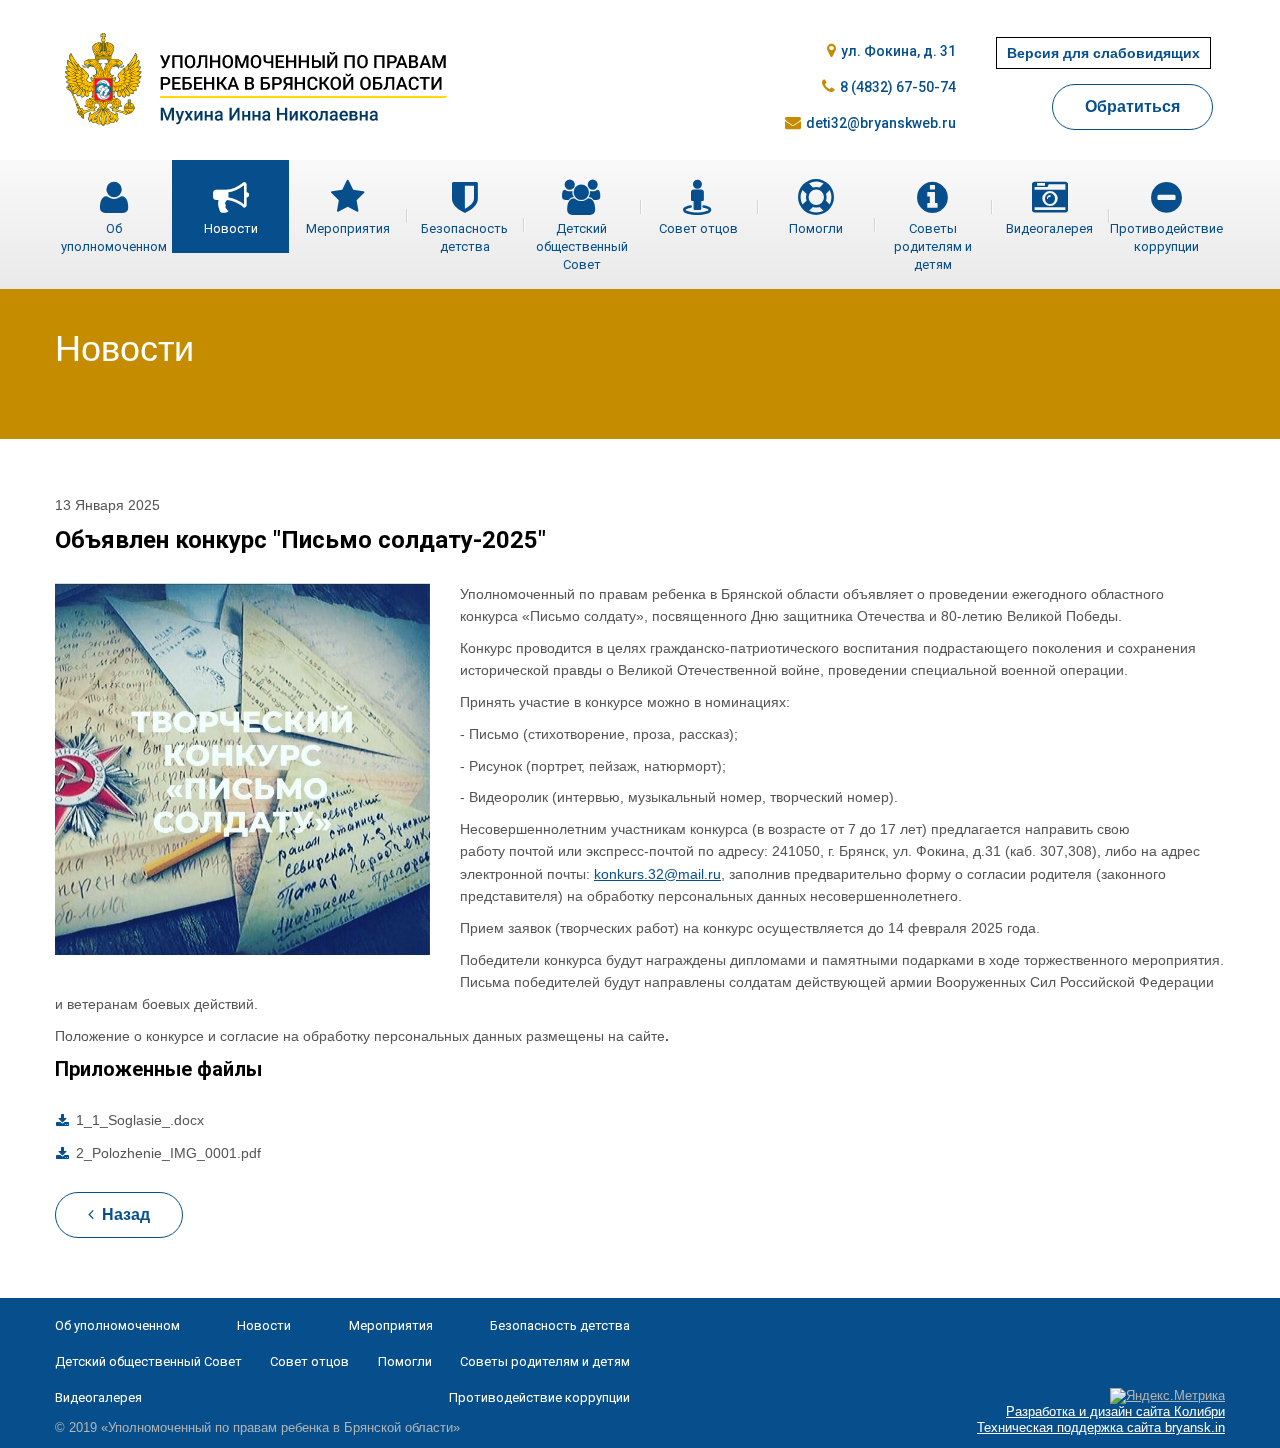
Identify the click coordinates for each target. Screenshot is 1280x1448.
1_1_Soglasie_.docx (140, 1120)
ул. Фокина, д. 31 (898, 51)
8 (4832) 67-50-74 (897, 87)
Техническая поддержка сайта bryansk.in (1101, 1427)
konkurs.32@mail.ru (657, 874)
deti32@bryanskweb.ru (880, 123)
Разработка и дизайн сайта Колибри (1115, 1411)
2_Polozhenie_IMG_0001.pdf (168, 1153)
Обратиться (1132, 106)
